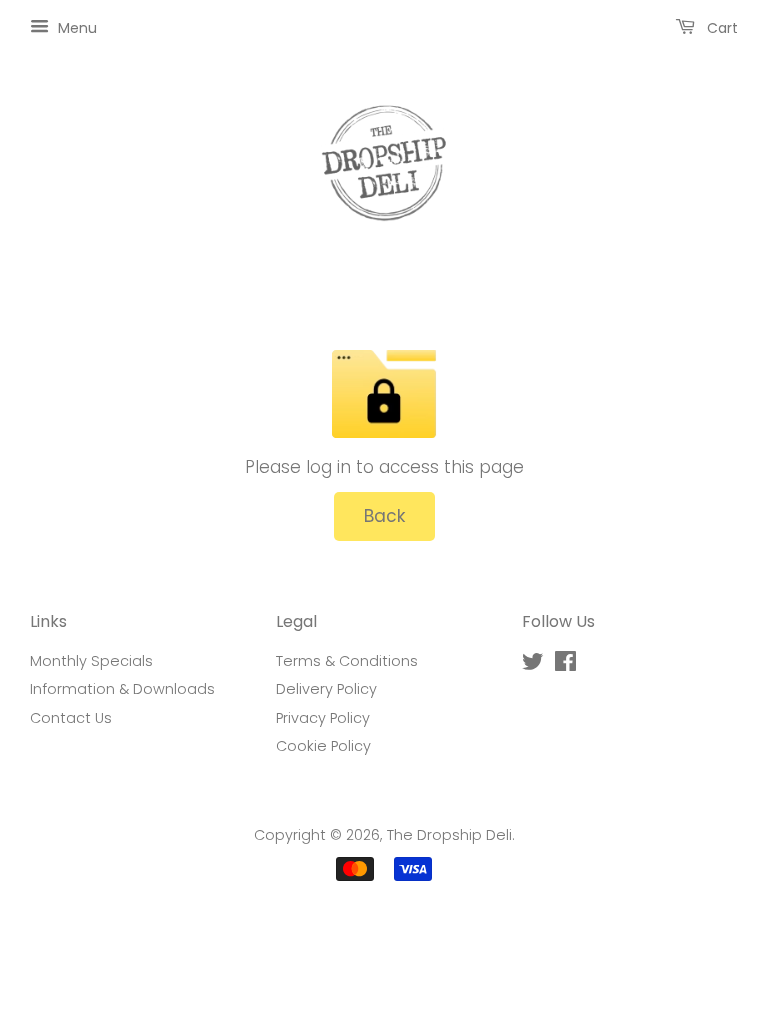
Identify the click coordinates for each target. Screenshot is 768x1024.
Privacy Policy (323, 718)
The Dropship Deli (449, 835)
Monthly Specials (91, 661)
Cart (720, 28)
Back (384, 516)
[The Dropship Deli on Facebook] (565, 665)
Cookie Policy (323, 746)
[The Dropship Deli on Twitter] (533, 665)
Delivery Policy (326, 689)
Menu (75, 28)
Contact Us (71, 718)
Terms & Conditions (347, 661)
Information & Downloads (122, 689)
